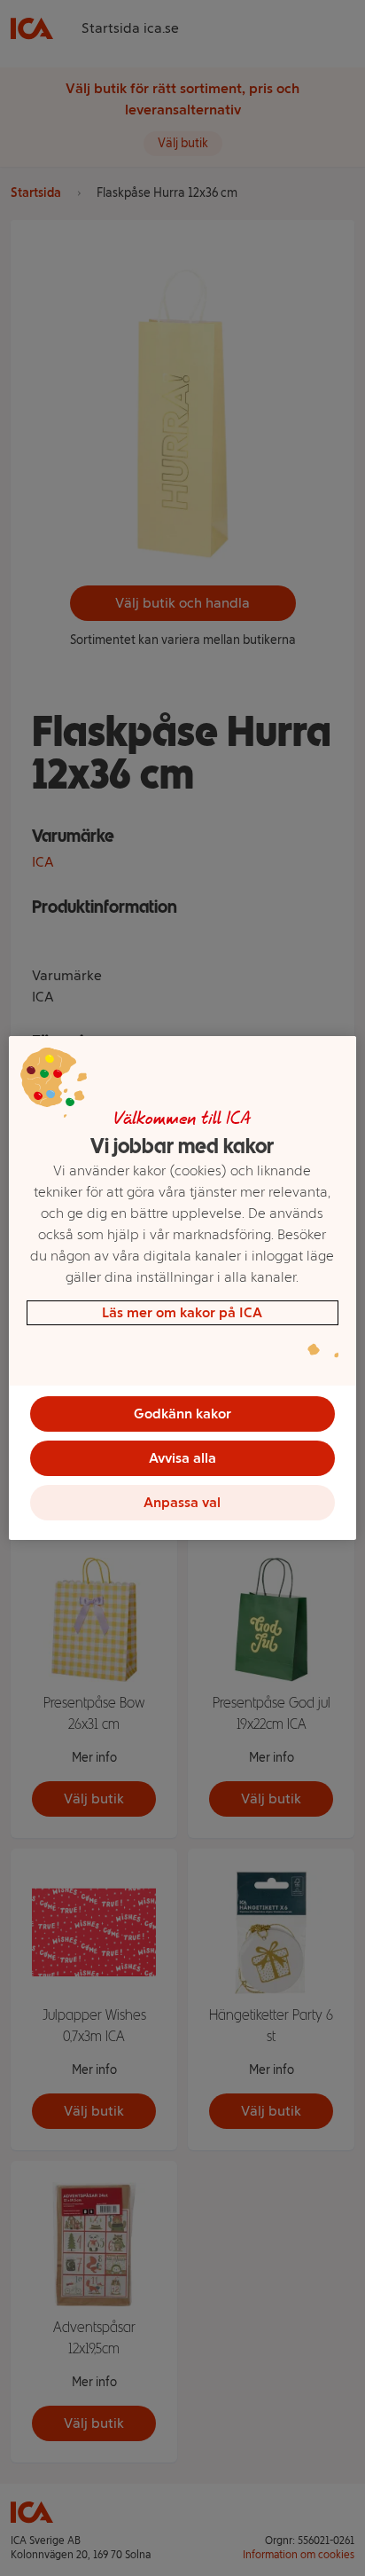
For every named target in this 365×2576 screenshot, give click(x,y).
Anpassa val (182, 1502)
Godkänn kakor (182, 1414)
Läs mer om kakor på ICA (182, 1312)
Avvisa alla (182, 1458)
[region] (182, 1288)
